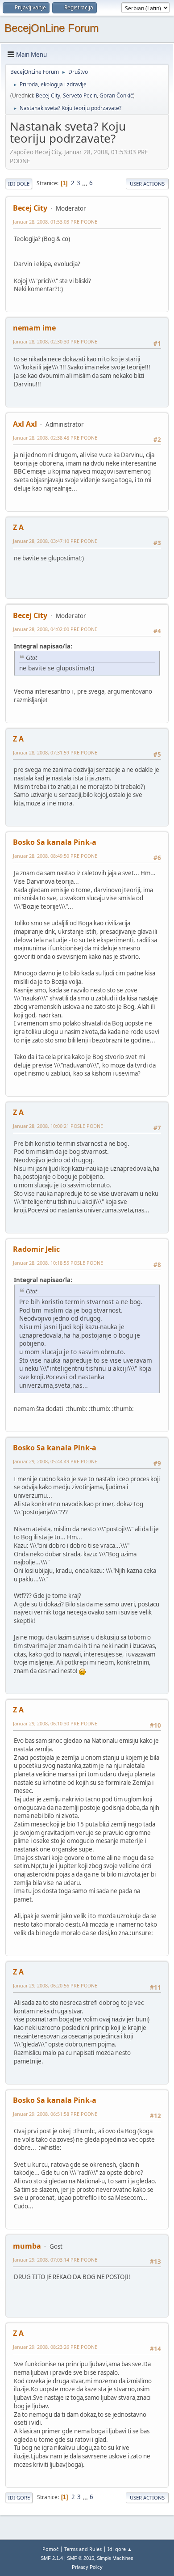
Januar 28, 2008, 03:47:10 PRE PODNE (55, 541)
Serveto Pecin (80, 95)
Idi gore (19, 2498)
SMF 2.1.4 (52, 2558)
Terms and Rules (83, 2549)
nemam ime (34, 328)
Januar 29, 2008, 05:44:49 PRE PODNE (55, 1461)
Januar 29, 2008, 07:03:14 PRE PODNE (55, 2260)
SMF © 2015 (81, 2558)
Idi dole (19, 184)
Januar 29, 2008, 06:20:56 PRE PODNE (55, 1985)
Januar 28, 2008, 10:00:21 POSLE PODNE (58, 1126)
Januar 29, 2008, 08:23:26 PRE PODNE (55, 2347)
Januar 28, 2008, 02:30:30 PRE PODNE (55, 341)
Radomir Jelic (36, 1249)
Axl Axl (25, 424)
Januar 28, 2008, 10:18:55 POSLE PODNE (58, 1263)
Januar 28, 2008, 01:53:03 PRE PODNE (55, 222)
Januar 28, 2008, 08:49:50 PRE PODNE (55, 856)
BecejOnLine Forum (52, 28)
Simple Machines (115, 2558)
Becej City (48, 95)
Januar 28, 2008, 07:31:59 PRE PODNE (55, 752)
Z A (18, 527)
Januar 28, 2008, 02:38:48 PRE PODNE (55, 438)
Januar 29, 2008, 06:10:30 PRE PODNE (55, 1723)
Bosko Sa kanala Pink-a (55, 842)
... (85, 183)
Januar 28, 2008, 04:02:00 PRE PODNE (55, 629)
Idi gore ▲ (120, 2549)
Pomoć (50, 2549)
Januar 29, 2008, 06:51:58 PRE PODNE (55, 2114)
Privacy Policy (87, 2567)
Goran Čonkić (116, 95)
